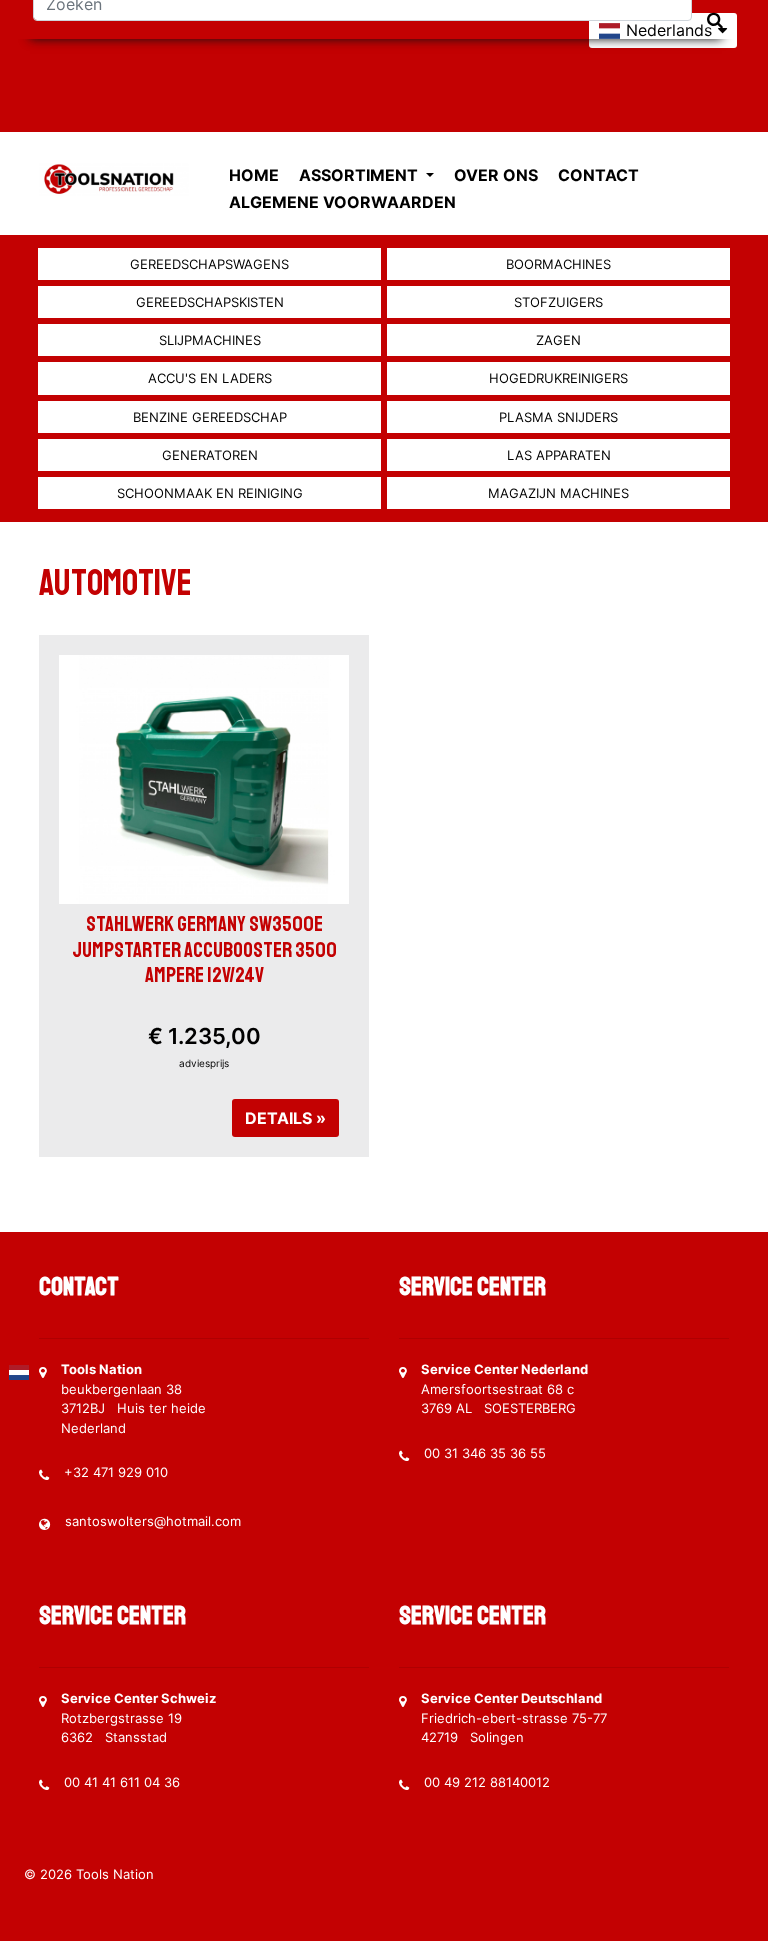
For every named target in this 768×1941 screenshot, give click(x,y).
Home (254, 175)
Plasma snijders (558, 417)
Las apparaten (559, 455)
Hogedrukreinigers (558, 378)
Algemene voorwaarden (342, 202)
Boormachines (558, 264)
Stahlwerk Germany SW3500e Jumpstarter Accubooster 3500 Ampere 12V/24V (204, 949)
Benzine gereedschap (210, 417)
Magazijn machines (558, 493)
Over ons (496, 175)
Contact (598, 175)
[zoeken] (715, 20)
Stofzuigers (558, 302)
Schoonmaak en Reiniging (210, 493)
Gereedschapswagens (209, 264)
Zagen (558, 340)
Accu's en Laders (210, 378)
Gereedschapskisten (210, 302)
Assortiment (360, 175)
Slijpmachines (210, 340)
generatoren (210, 455)
